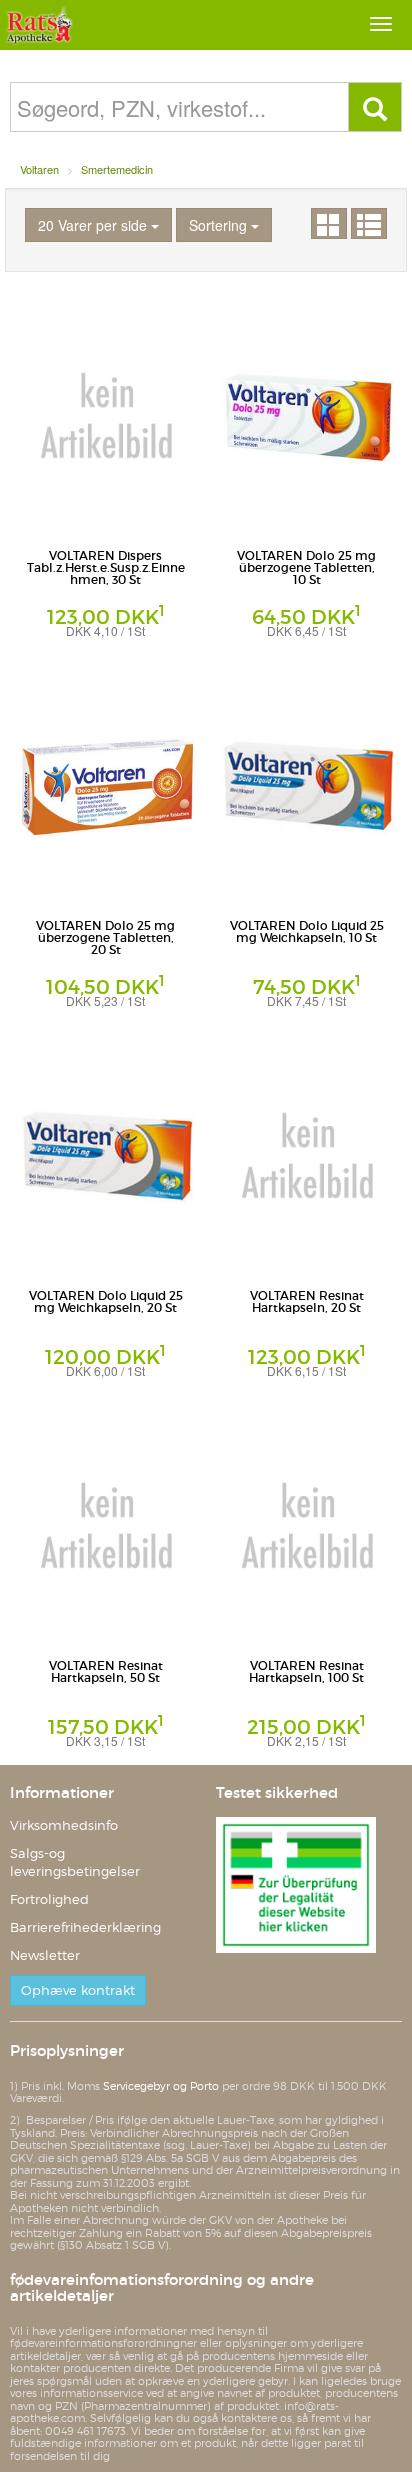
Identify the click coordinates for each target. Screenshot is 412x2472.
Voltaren (39, 169)
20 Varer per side (94, 225)
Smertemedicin (117, 169)
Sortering (220, 225)
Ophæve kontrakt (78, 1990)
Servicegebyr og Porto (161, 2086)
